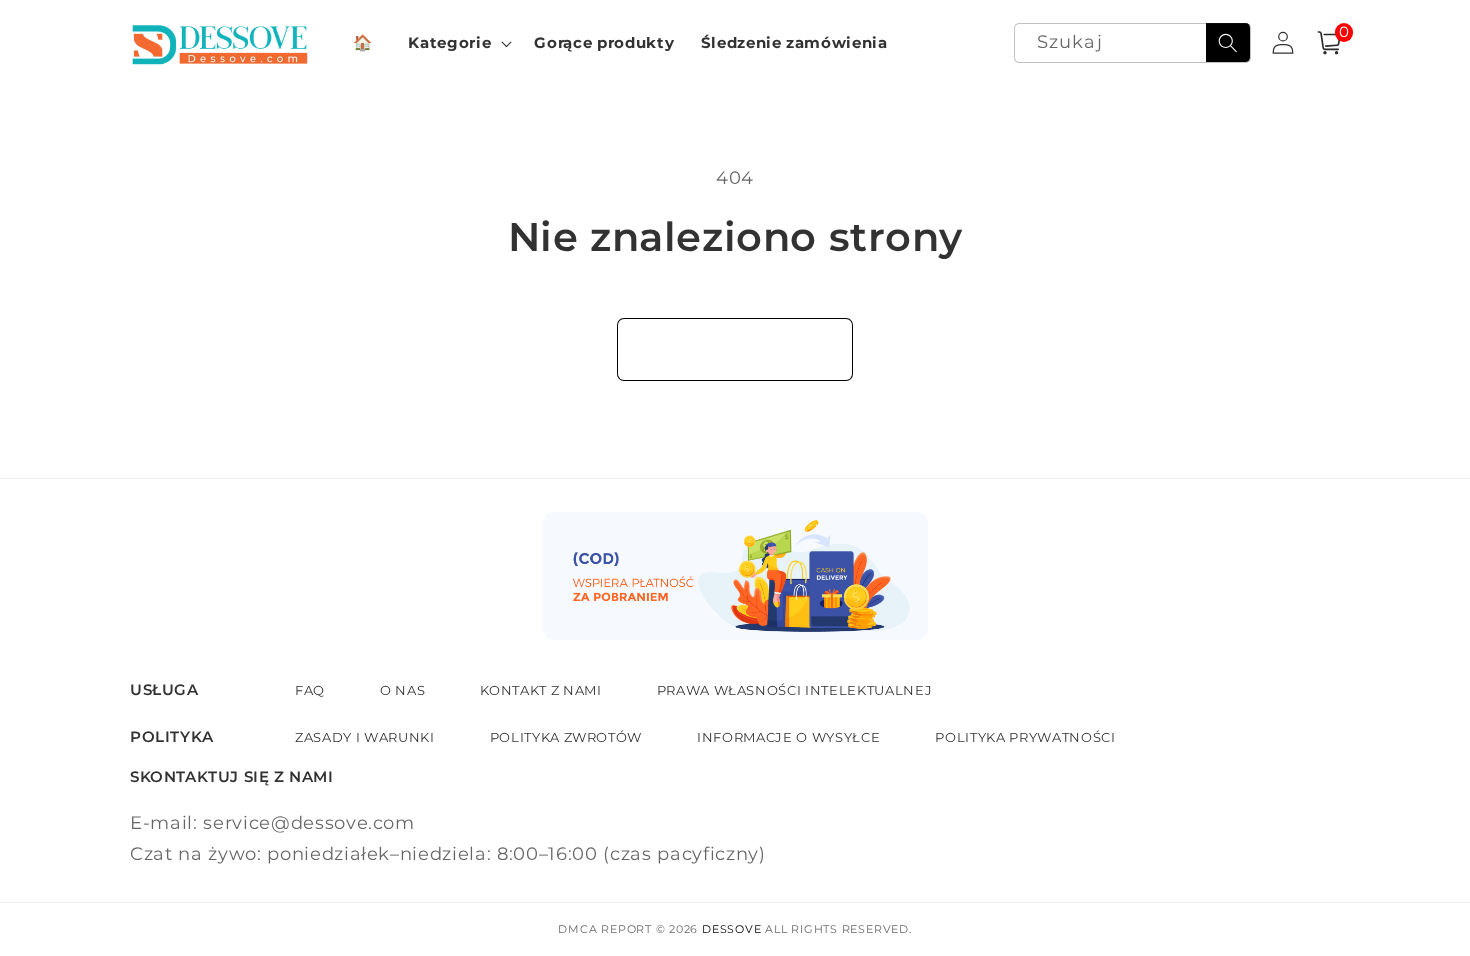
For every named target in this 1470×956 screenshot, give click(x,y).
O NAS (402, 690)
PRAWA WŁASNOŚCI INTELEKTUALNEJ (795, 690)
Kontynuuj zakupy (735, 349)
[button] (458, 43)
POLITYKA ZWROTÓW (566, 737)
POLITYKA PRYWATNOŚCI (1025, 737)
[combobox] (1132, 43)
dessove (731, 929)
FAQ (310, 690)
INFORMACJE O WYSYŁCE (788, 737)
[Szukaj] (1228, 43)
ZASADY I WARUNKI (365, 737)
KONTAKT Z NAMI (540, 690)
